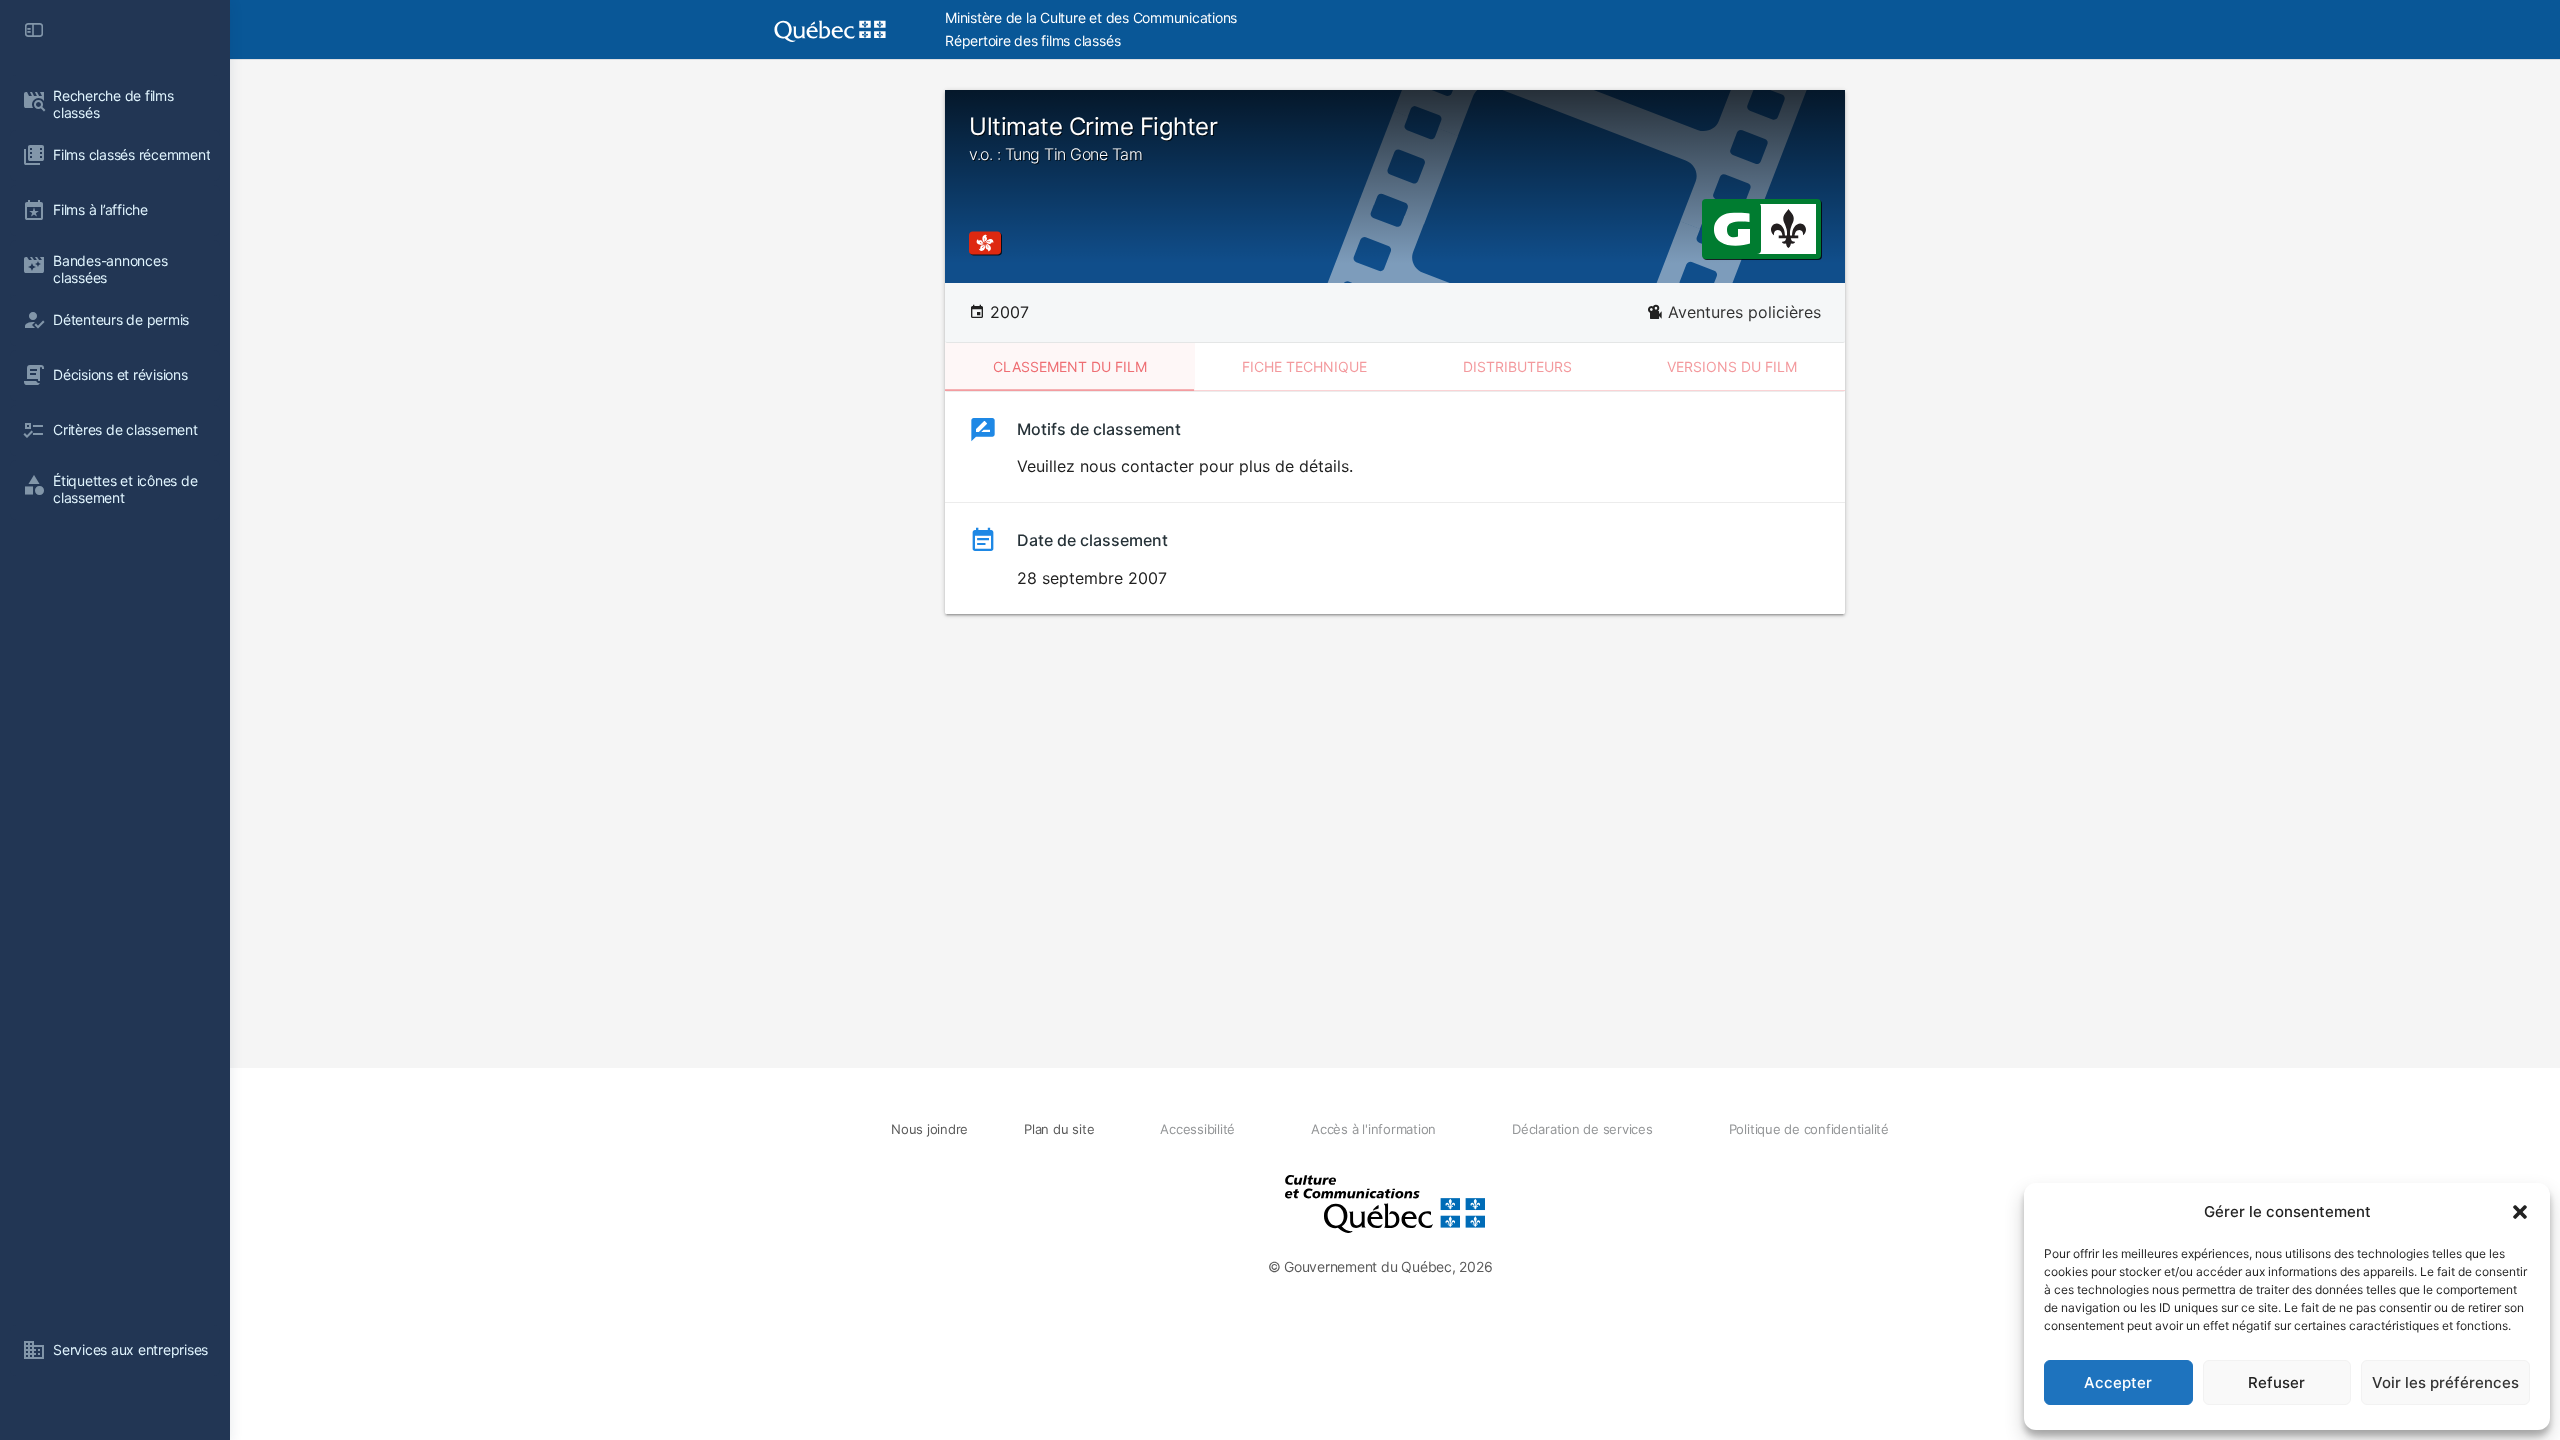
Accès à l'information (1373, 1129)
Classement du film (1070, 366)
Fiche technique (1304, 366)
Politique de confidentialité (1809, 1129)
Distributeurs (1517, 366)
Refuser (2276, 1382)
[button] (2520, 1212)
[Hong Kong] (989, 243)
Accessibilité (1197, 1129)
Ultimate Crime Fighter (1093, 138)
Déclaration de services (1582, 1129)
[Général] (1731, 227)
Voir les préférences (2445, 1382)
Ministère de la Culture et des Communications (1091, 17)
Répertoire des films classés (1032, 40)
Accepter (2118, 1382)
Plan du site (1059, 1129)
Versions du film (1732, 366)
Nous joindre (929, 1129)
